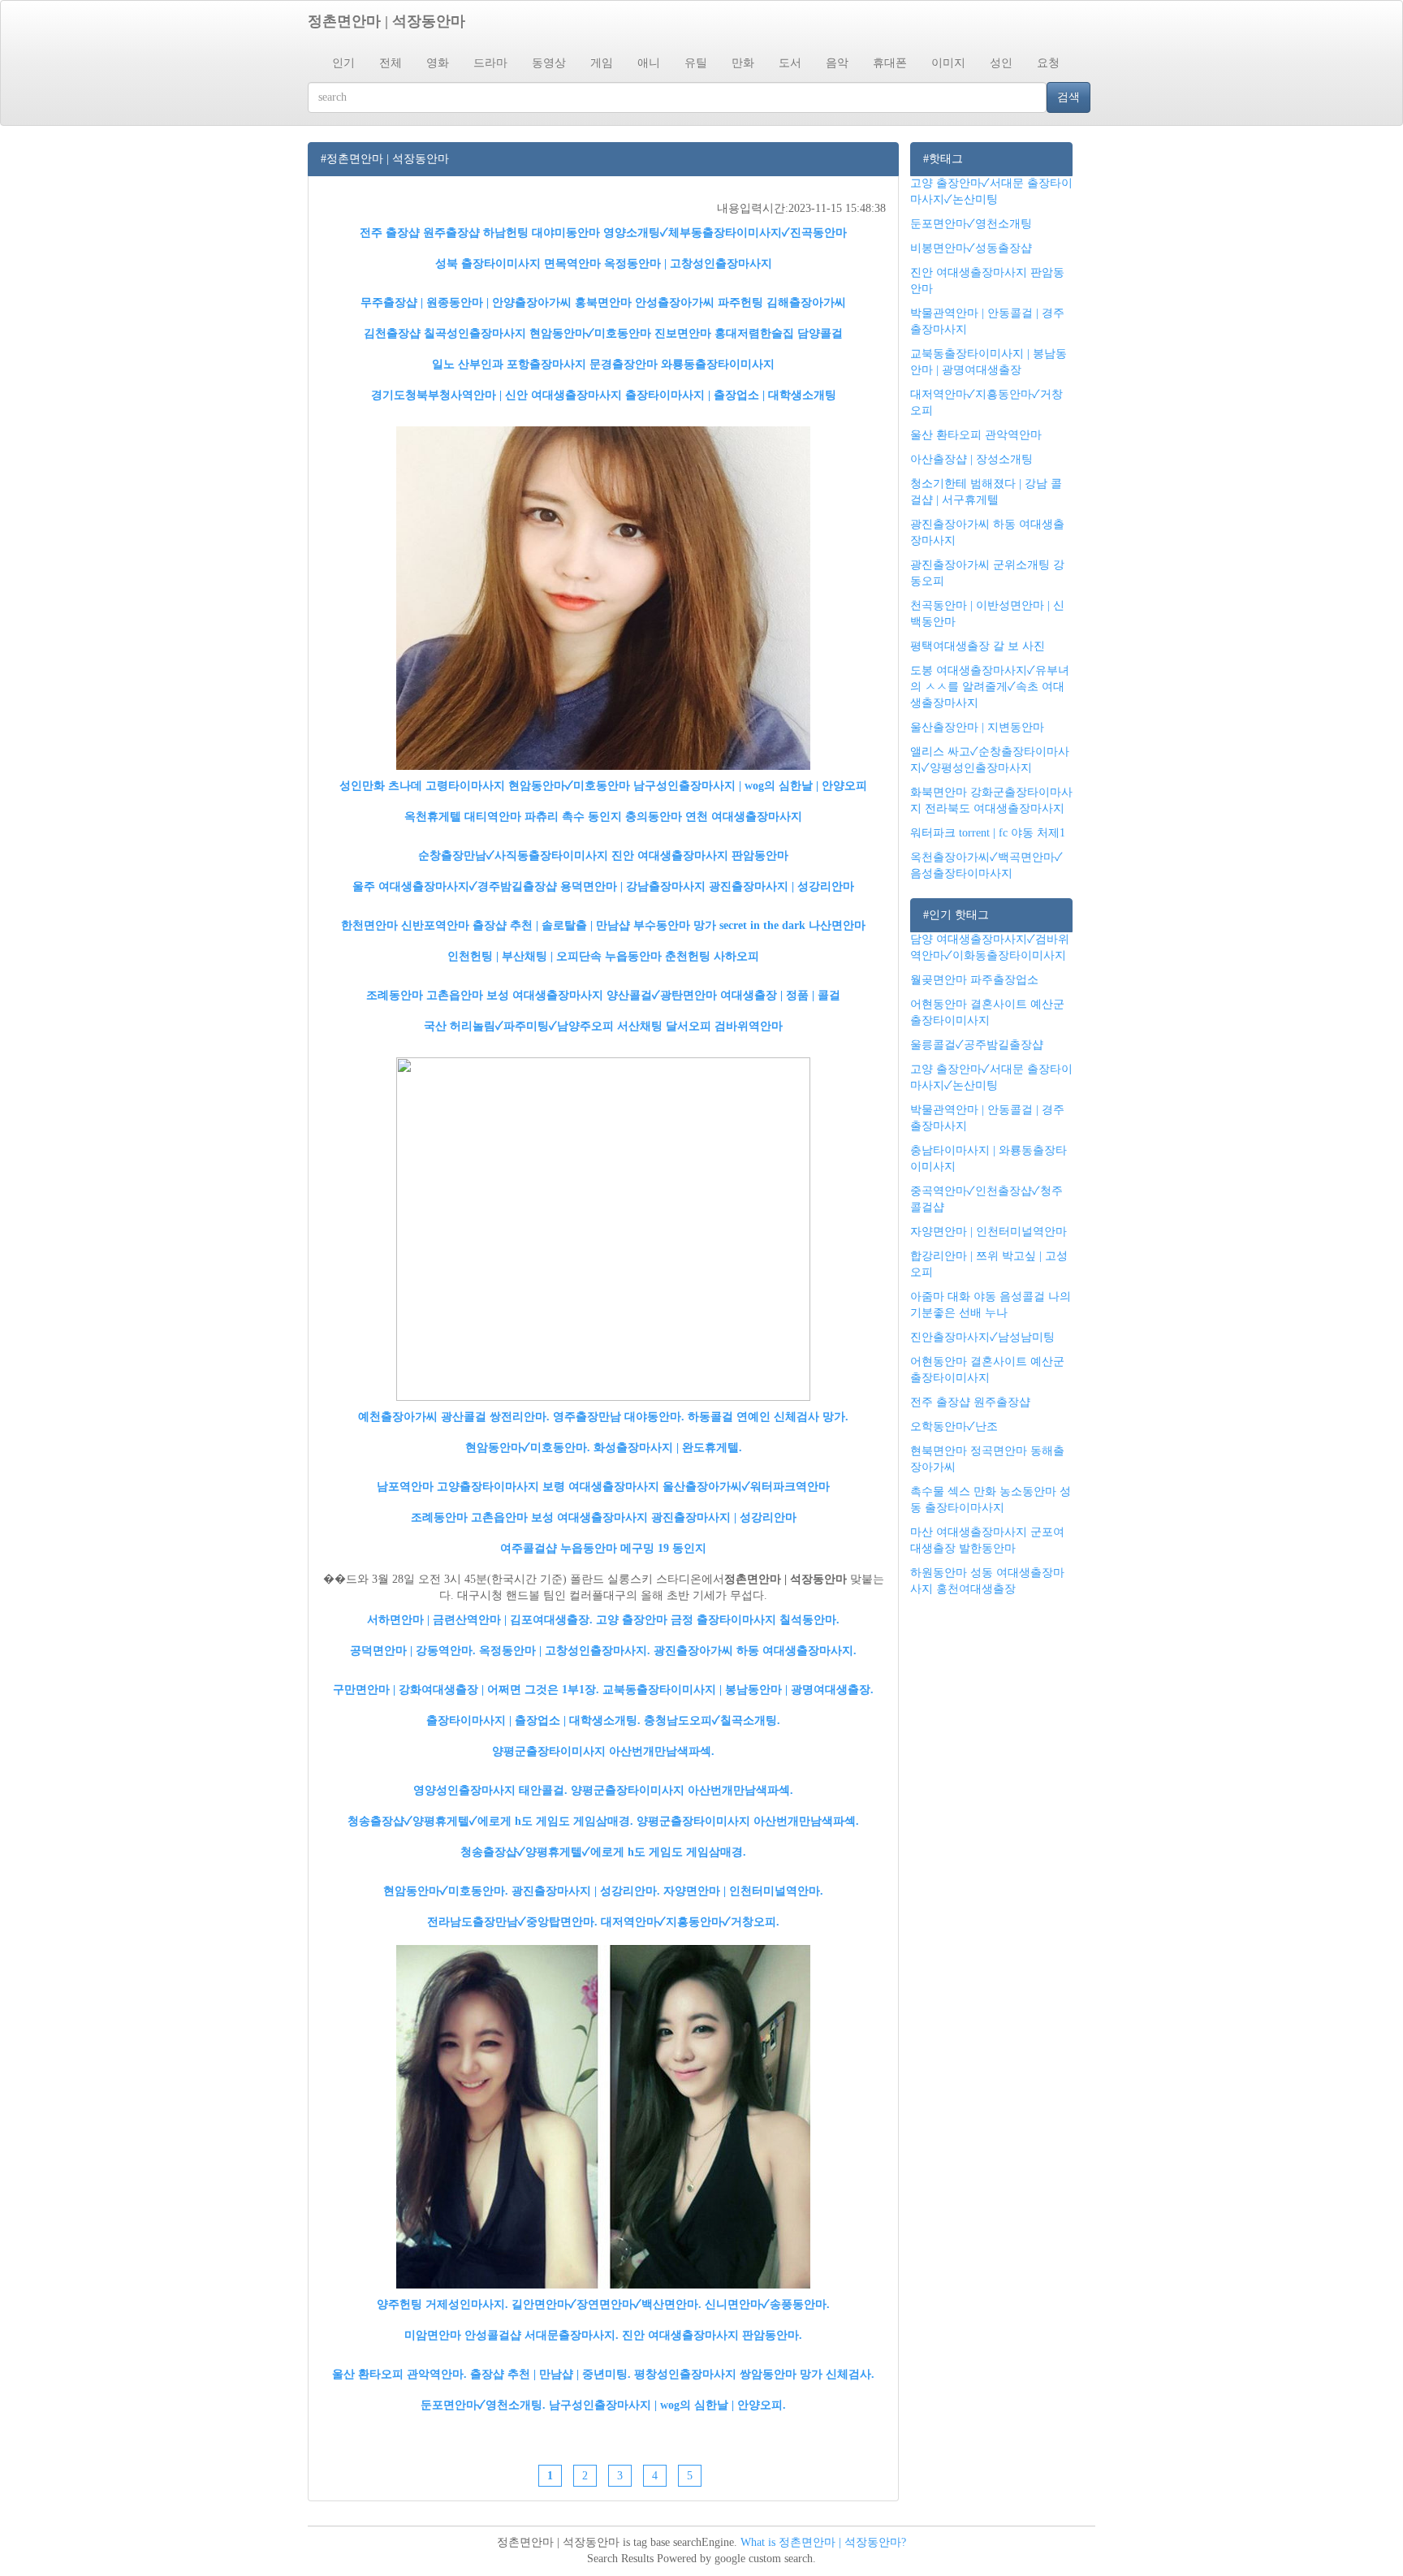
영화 (438, 63)
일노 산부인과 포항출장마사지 (509, 364)
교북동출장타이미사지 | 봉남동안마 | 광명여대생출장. (738, 1690)
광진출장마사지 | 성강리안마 (781, 886)
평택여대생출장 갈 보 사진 (978, 646)
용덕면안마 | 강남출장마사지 (633, 886)
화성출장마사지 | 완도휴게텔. (668, 1448)
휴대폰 (890, 63)
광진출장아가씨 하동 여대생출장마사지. (755, 1651)
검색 (1068, 97)
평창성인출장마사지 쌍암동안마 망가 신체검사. (754, 2374)
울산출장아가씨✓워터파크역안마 (746, 1487)
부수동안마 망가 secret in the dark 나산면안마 (749, 925)
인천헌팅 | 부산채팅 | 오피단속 (525, 956)
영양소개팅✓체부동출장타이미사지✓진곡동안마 (725, 233)
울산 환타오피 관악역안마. (399, 2374)
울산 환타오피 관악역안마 (976, 435)
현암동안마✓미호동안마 (590, 333)
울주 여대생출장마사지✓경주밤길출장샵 (455, 886)
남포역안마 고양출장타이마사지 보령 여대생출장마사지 (518, 1487)
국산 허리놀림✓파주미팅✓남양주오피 (519, 1026)
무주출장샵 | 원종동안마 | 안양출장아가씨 (466, 303)
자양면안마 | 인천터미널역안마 (989, 1232)
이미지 (948, 63)
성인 (1001, 63)
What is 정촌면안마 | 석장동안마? (823, 2542)
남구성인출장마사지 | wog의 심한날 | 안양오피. (667, 2405)
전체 (391, 63)
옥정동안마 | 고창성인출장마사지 (688, 264)
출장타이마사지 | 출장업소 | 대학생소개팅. (533, 1720)
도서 (790, 63)
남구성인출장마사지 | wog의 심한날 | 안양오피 (750, 786)
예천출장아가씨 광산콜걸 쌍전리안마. (454, 1417)
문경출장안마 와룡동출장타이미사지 (682, 364)
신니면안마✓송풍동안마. (767, 2304)
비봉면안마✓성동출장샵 (971, 248)
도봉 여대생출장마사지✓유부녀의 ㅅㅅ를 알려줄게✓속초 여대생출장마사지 (990, 687)
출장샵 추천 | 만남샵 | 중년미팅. (550, 2374)
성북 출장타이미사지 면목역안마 (518, 264)
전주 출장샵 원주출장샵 (420, 233)
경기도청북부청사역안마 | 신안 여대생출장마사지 (496, 395)
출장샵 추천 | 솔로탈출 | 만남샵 (551, 925)
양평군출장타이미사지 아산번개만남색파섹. (603, 1751)
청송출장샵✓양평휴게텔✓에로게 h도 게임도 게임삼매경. (490, 1821)
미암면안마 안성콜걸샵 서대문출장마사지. (512, 2335)
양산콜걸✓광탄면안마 (662, 995)
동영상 (549, 63)
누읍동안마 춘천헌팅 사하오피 (682, 956)
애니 (649, 63)
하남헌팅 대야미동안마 (542, 233)
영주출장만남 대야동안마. (619, 1417)
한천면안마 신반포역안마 (405, 925)
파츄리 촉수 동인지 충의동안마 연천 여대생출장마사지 (663, 817)
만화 (743, 63)
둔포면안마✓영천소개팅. (483, 2405)
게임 (602, 63)
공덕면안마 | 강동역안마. (413, 1651)
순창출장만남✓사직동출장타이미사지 (513, 856)
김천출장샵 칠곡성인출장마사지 (445, 333)
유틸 (696, 63)
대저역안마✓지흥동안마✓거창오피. (690, 1922)
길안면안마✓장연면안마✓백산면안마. (607, 2304)
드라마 (490, 63)
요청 (1048, 63)
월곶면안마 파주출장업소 (974, 980)
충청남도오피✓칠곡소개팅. (712, 1720)
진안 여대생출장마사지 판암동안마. (712, 2335)
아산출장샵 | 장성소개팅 (971, 459)
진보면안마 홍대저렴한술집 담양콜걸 (749, 333)
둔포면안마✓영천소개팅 (971, 224)
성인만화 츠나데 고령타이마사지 (422, 786)
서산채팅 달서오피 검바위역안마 (700, 1026)
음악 (837, 63)
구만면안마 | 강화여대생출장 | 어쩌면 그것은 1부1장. (466, 1690)
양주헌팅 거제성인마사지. (442, 2304)
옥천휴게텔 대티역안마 (463, 817)
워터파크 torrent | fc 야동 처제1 (988, 833)
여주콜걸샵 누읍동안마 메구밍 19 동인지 (603, 1548)
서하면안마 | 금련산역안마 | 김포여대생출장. (480, 1620)
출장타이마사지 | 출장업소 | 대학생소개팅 (731, 395)
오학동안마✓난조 (954, 1426)
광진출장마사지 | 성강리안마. (586, 1891)
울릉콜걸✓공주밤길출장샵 (977, 1045)
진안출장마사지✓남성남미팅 (982, 1337)
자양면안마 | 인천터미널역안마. (743, 1891)
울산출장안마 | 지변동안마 (977, 727)
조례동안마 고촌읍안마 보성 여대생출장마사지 (485, 995)
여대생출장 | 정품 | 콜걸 (780, 995)
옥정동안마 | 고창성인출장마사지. (565, 1651)
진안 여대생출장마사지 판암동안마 (700, 856)
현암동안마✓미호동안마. (528, 1448)
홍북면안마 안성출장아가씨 (645, 303)
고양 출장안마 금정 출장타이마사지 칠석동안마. (718, 1620)
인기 (343, 63)
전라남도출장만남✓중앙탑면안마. (512, 1922)
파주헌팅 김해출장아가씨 (782, 303)
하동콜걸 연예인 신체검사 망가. (768, 1417)
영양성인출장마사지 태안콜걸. (490, 1790)
